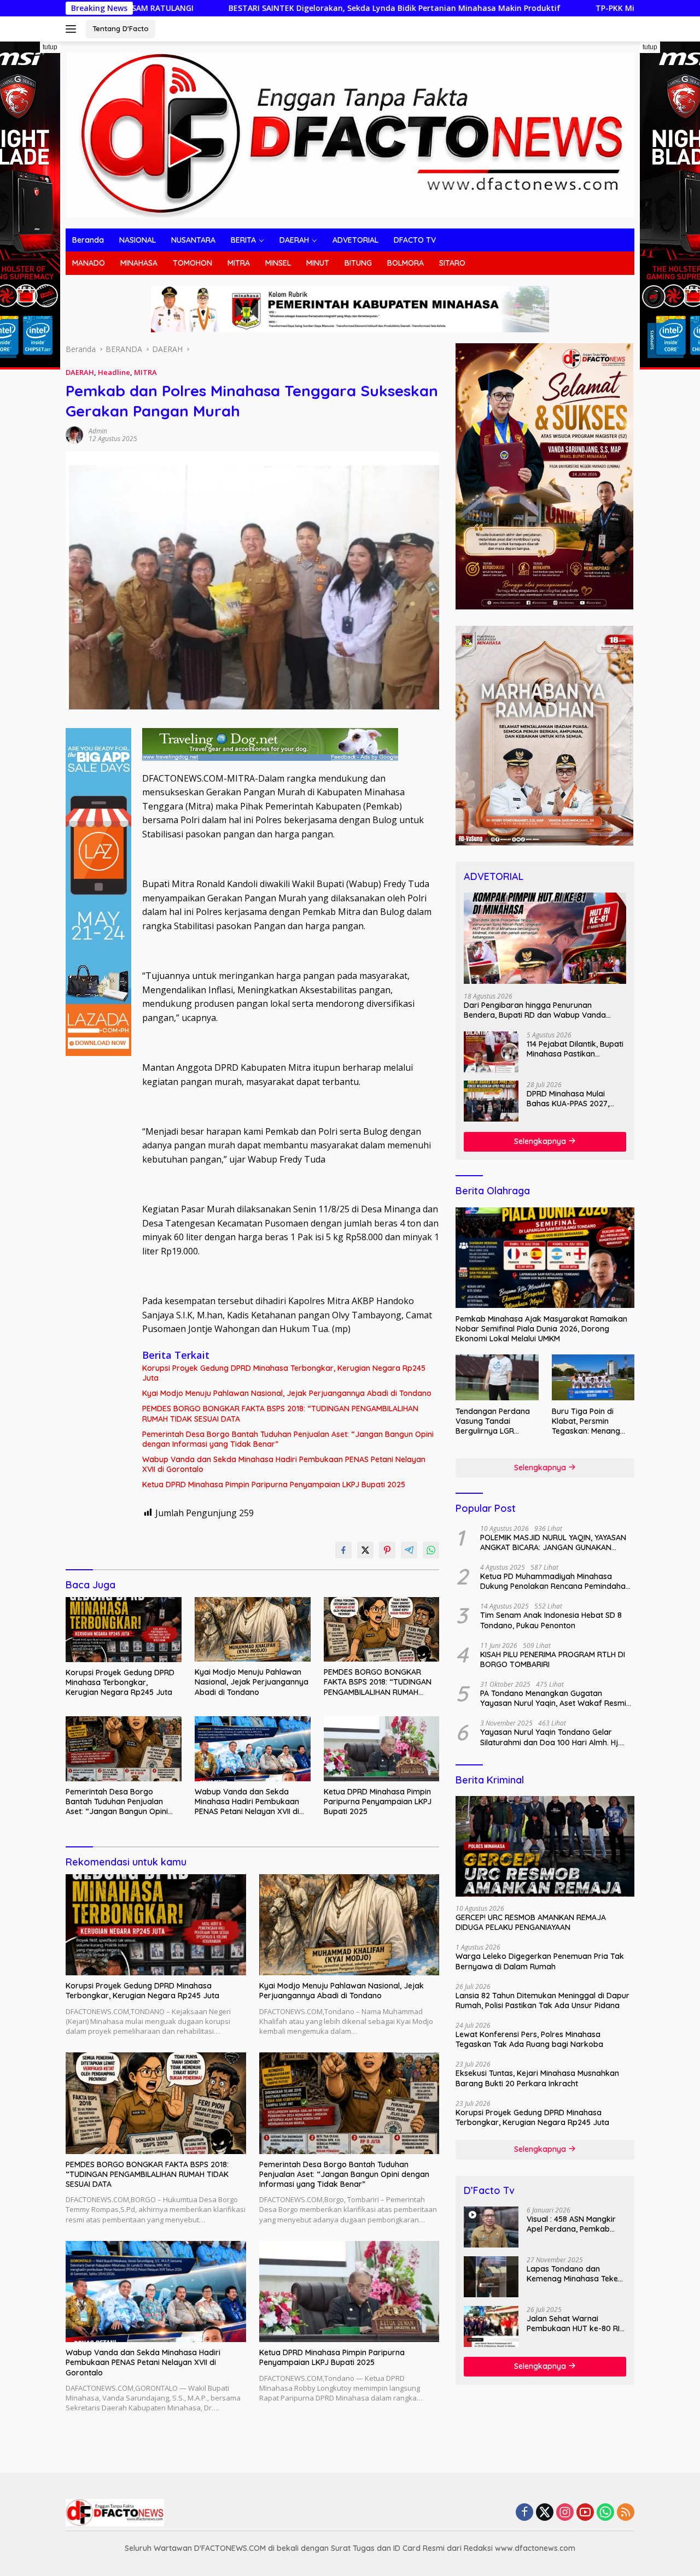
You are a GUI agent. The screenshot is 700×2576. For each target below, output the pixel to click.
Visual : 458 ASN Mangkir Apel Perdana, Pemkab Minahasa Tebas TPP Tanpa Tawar (571, 2224)
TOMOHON (192, 263)
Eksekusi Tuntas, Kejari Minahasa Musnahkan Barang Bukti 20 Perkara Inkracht (537, 2078)
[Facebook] (524, 2513)
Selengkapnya (541, 1141)
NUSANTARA (193, 240)
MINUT (318, 263)
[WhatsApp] (605, 2513)
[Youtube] (585, 2513)
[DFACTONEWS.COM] (350, 134)
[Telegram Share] (409, 1550)
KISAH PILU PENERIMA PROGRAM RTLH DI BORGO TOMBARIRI (553, 1659)
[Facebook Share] (343, 1550)
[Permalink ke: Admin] (74, 434)
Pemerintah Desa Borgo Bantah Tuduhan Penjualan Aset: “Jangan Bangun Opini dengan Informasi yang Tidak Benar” (288, 1439)
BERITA (243, 240)
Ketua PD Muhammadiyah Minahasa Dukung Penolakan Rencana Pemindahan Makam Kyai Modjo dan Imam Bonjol (555, 1581)
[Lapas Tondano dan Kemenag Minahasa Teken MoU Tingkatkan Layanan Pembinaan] (491, 2277)
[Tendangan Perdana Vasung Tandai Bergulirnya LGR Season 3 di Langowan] (497, 1378)
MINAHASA (139, 263)
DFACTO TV (415, 240)
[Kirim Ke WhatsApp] (431, 1550)
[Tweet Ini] (365, 1550)
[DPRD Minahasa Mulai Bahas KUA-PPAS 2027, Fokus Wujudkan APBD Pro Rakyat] (491, 1101)
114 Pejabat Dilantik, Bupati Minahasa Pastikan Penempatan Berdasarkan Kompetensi (575, 1048)
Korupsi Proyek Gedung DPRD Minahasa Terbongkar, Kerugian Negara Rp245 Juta (284, 1373)
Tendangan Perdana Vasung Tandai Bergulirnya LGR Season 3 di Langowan (497, 1421)
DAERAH (294, 240)
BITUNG (358, 263)
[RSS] (626, 2513)
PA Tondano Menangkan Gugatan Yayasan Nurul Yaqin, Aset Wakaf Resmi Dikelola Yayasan (553, 1698)
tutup (50, 47)
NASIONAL (138, 240)
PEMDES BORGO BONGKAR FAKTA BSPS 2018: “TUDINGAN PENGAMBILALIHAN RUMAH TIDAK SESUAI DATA (280, 1413)
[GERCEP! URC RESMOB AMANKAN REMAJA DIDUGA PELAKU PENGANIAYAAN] (545, 1846)
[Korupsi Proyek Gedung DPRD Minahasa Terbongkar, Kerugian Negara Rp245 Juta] (124, 1630)
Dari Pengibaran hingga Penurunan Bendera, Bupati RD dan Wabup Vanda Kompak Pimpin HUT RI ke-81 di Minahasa (539, 1010)
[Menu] (73, 29)
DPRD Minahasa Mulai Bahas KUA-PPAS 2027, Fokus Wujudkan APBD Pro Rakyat (575, 1098)
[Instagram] (565, 2513)
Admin (98, 431)
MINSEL (278, 263)
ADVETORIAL (355, 240)
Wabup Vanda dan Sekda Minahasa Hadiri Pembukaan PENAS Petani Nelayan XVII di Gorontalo (284, 1464)
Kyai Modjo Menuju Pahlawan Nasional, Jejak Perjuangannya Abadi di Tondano (287, 1393)
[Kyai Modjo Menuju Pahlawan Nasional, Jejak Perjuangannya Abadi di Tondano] (253, 1630)
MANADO (89, 263)
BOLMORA (406, 263)
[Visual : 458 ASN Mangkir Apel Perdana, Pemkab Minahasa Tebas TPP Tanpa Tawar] (491, 2227)
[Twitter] (545, 2513)
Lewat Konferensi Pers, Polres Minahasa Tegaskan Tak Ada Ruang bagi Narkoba (529, 2039)
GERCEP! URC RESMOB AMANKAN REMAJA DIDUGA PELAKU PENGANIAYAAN (531, 1922)
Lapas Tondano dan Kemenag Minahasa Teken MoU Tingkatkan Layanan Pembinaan (574, 2274)
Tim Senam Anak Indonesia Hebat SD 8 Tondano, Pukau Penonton (551, 1620)
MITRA (239, 263)
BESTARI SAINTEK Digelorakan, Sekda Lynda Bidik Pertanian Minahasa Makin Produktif (241, 8)
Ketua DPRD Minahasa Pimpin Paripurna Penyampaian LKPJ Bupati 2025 (274, 1484)
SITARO (452, 263)
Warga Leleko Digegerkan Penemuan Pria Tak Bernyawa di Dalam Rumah (540, 1961)
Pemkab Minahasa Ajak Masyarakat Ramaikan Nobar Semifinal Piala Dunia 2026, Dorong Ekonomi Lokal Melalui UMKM (541, 1328)
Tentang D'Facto (121, 28)
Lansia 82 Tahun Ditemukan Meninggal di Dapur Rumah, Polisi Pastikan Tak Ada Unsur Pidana (542, 2000)
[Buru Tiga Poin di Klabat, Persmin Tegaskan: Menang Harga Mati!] (593, 1378)
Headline (114, 372)
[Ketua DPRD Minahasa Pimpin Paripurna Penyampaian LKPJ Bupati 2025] (382, 1749)
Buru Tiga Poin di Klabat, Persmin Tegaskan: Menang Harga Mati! (586, 1421)
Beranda (88, 240)
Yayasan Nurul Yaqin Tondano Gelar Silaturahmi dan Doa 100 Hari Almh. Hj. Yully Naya (550, 1737)
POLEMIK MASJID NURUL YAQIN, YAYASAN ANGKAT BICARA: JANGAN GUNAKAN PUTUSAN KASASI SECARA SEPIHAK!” (553, 1542)
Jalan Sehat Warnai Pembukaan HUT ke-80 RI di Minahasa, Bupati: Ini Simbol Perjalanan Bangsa (575, 2323)
